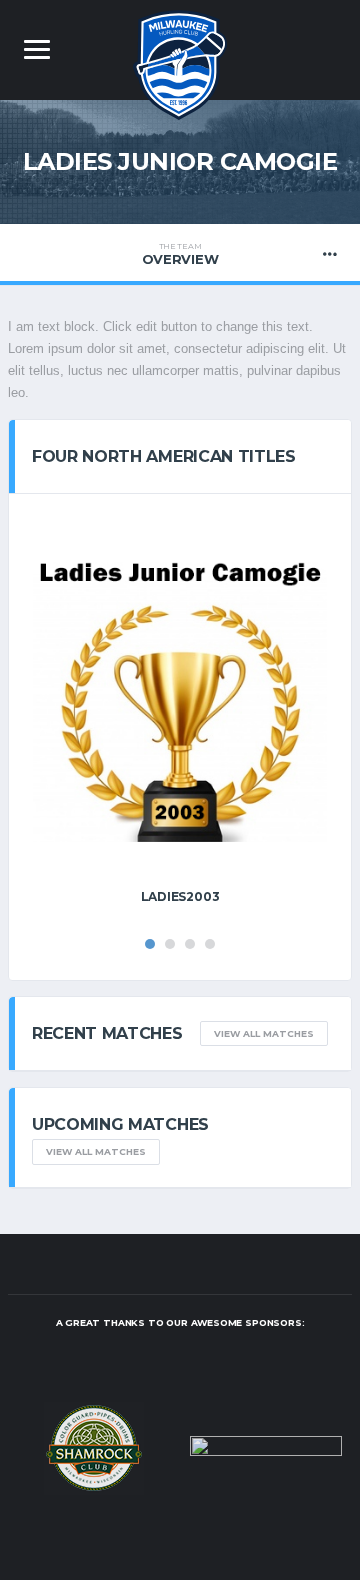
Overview (180, 254)
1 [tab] (150, 944)
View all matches (264, 1033)
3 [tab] (190, 944)
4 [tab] (210, 944)
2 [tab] (170, 944)
